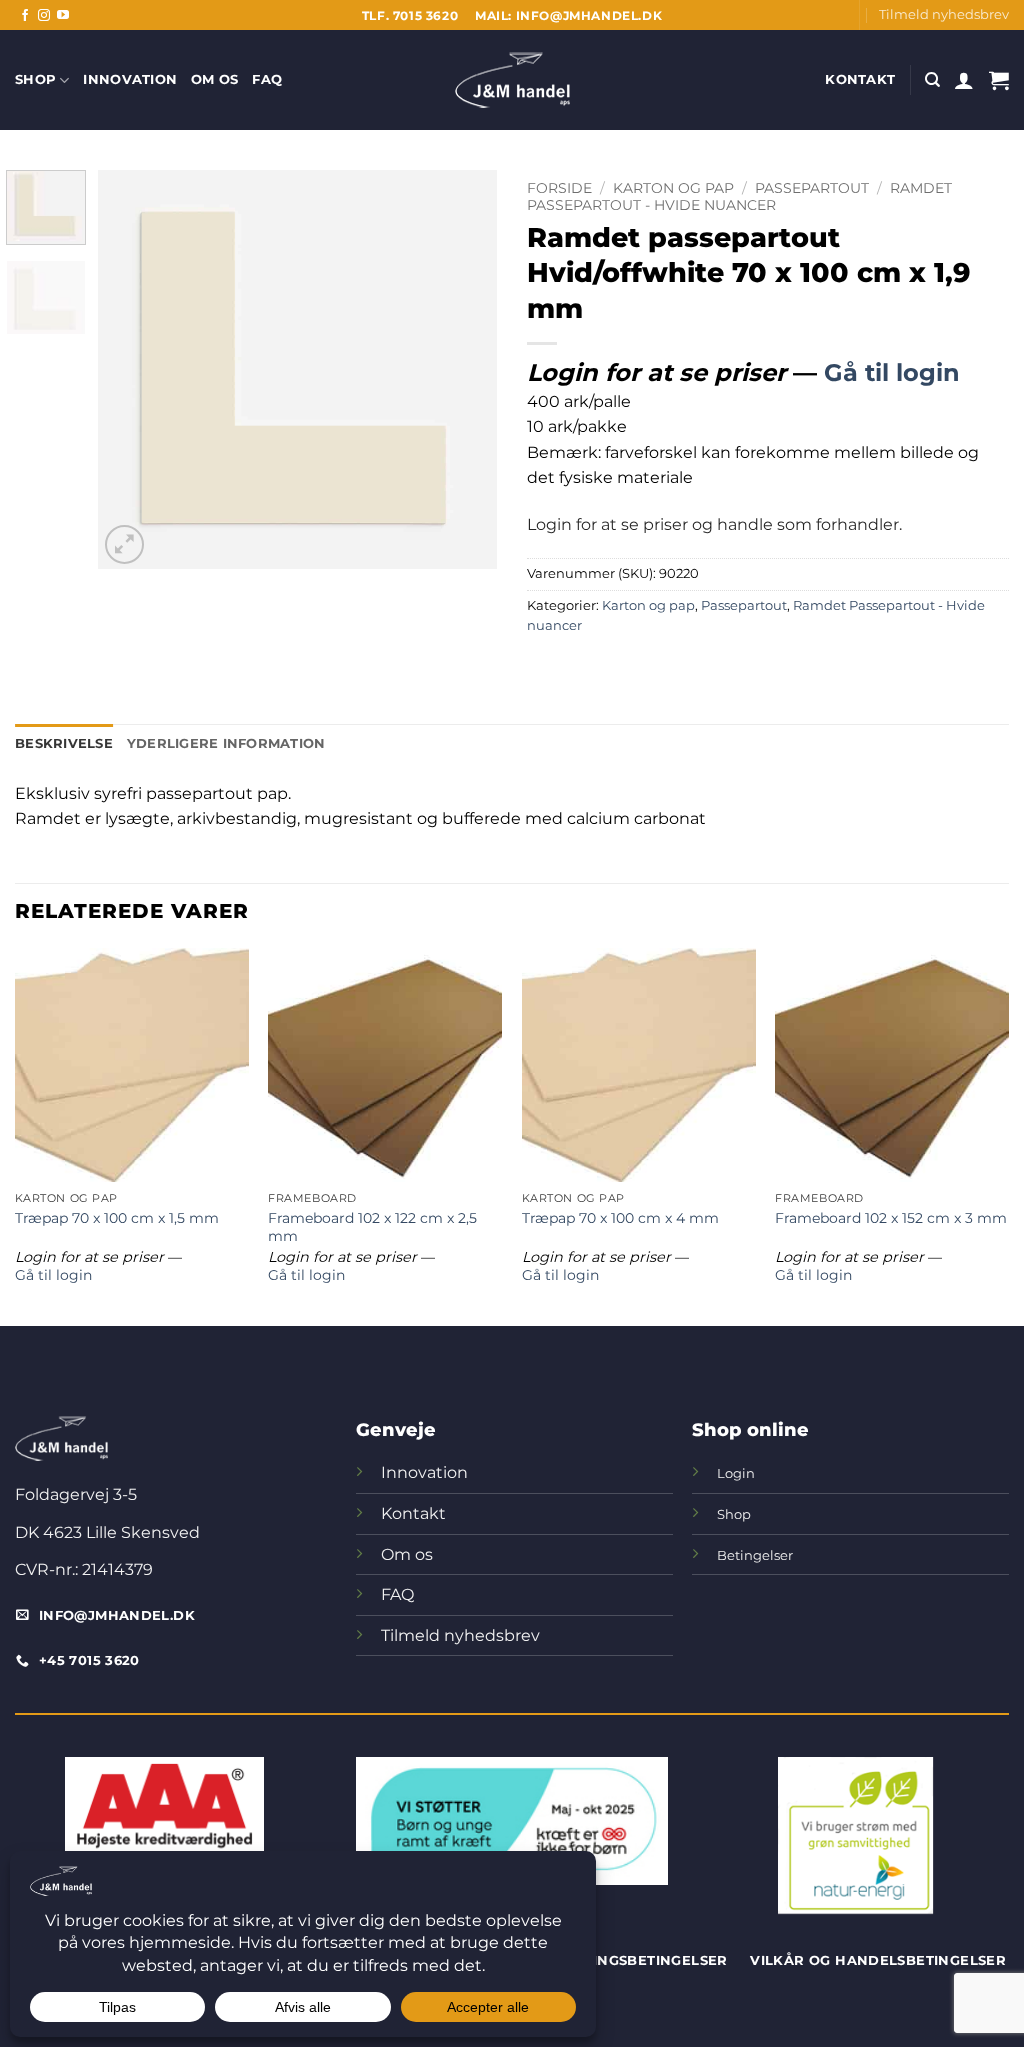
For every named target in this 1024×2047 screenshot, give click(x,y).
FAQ (267, 79)
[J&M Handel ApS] (512, 80)
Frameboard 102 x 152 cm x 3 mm (891, 1218)
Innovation (130, 79)
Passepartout (812, 188)
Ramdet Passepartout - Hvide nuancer (739, 196)
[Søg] (932, 80)
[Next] (464, 370)
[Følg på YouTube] (63, 16)
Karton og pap (673, 188)
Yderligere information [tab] (226, 743)
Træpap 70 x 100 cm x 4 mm (620, 1218)
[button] (964, 80)
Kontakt (860, 79)
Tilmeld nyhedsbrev (944, 14)
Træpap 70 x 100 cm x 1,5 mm (117, 1218)
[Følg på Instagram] (44, 16)
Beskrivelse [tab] (64, 743)
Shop (35, 79)
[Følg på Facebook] (25, 16)
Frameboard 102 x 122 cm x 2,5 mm (372, 1227)
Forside (559, 188)
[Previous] (132, 370)
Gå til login (892, 372)
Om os (214, 79)
